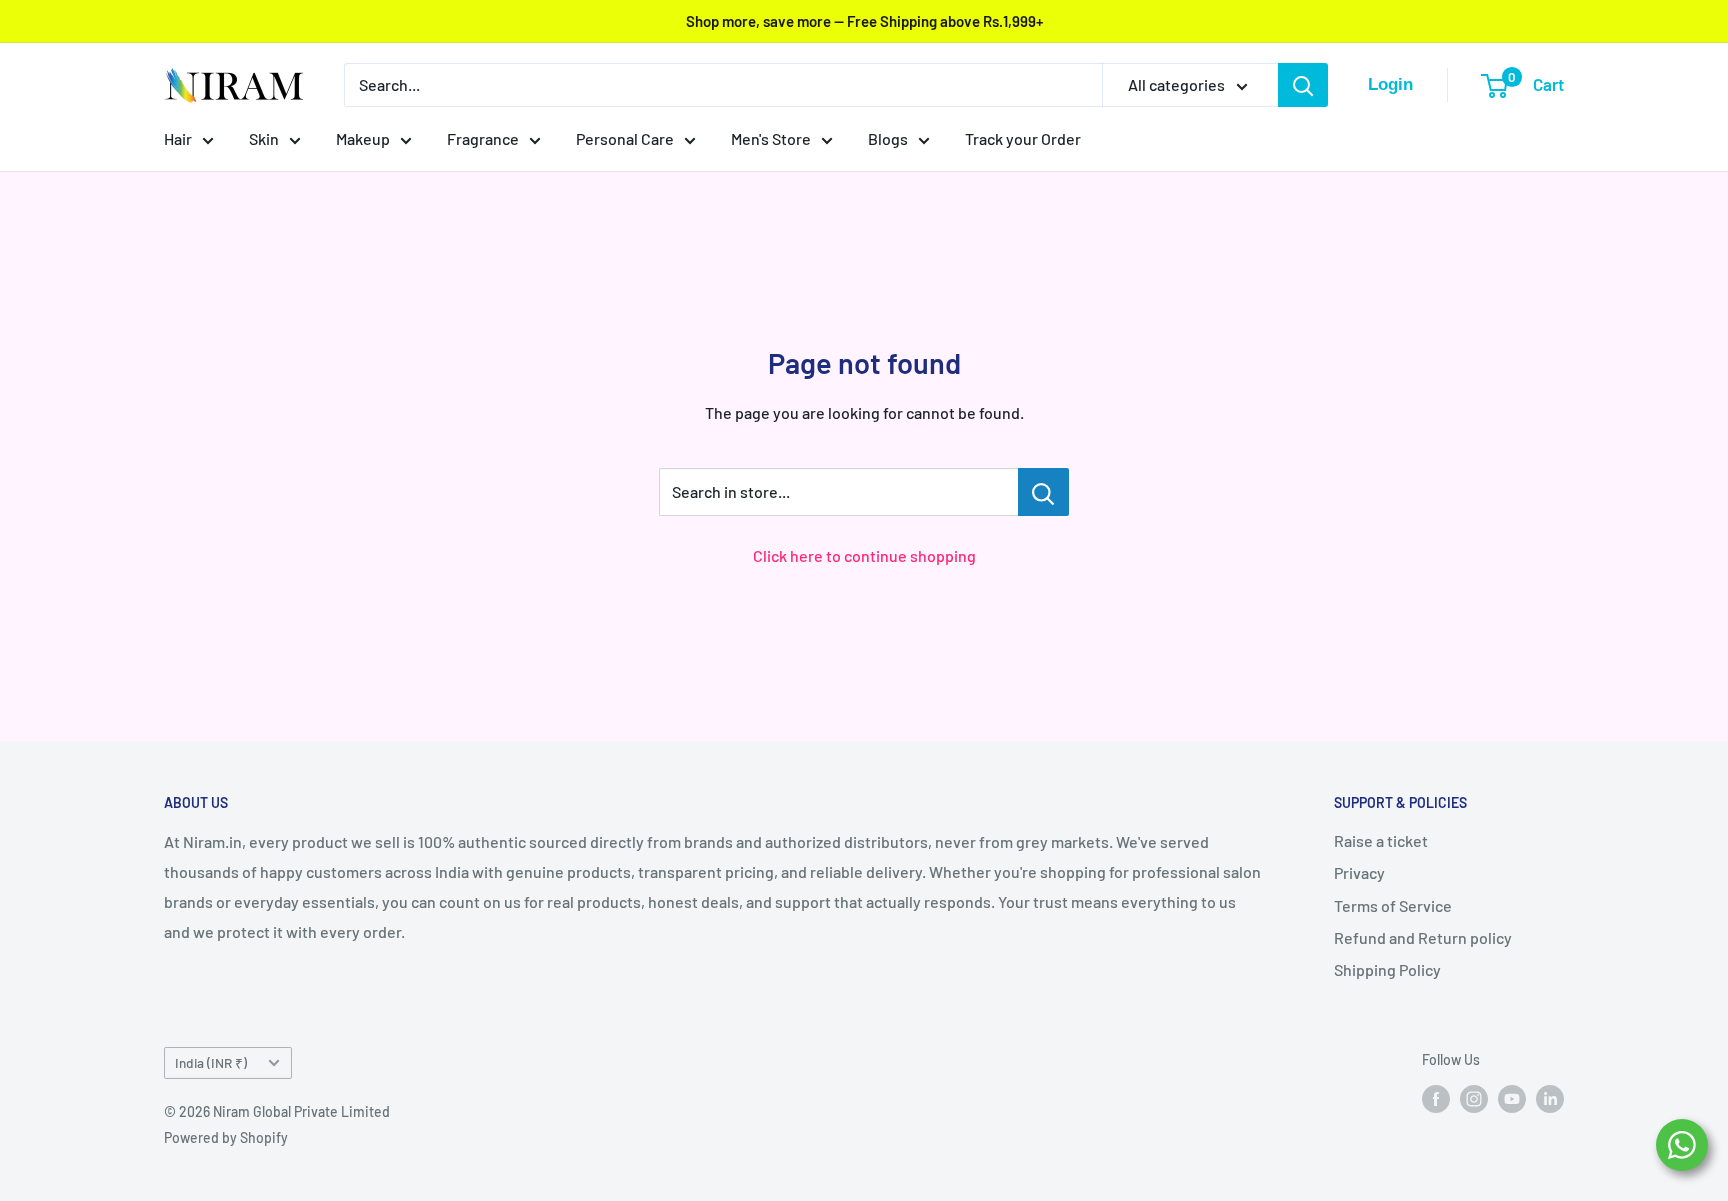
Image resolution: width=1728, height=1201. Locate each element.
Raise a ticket (1381, 840)
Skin (264, 138)
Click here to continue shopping (864, 555)
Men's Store (771, 138)
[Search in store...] (1043, 492)
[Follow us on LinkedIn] (1550, 1098)
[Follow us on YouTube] (1512, 1098)
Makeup (363, 138)
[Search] (1303, 85)
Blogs (888, 138)
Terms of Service (1393, 905)
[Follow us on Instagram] (1474, 1098)
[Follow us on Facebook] (1436, 1098)
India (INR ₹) (211, 1062)
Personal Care (625, 138)
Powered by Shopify (226, 1137)
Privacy (1359, 872)
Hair (178, 138)
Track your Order (1023, 138)
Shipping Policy (1387, 969)
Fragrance (483, 138)
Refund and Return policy (1423, 937)
